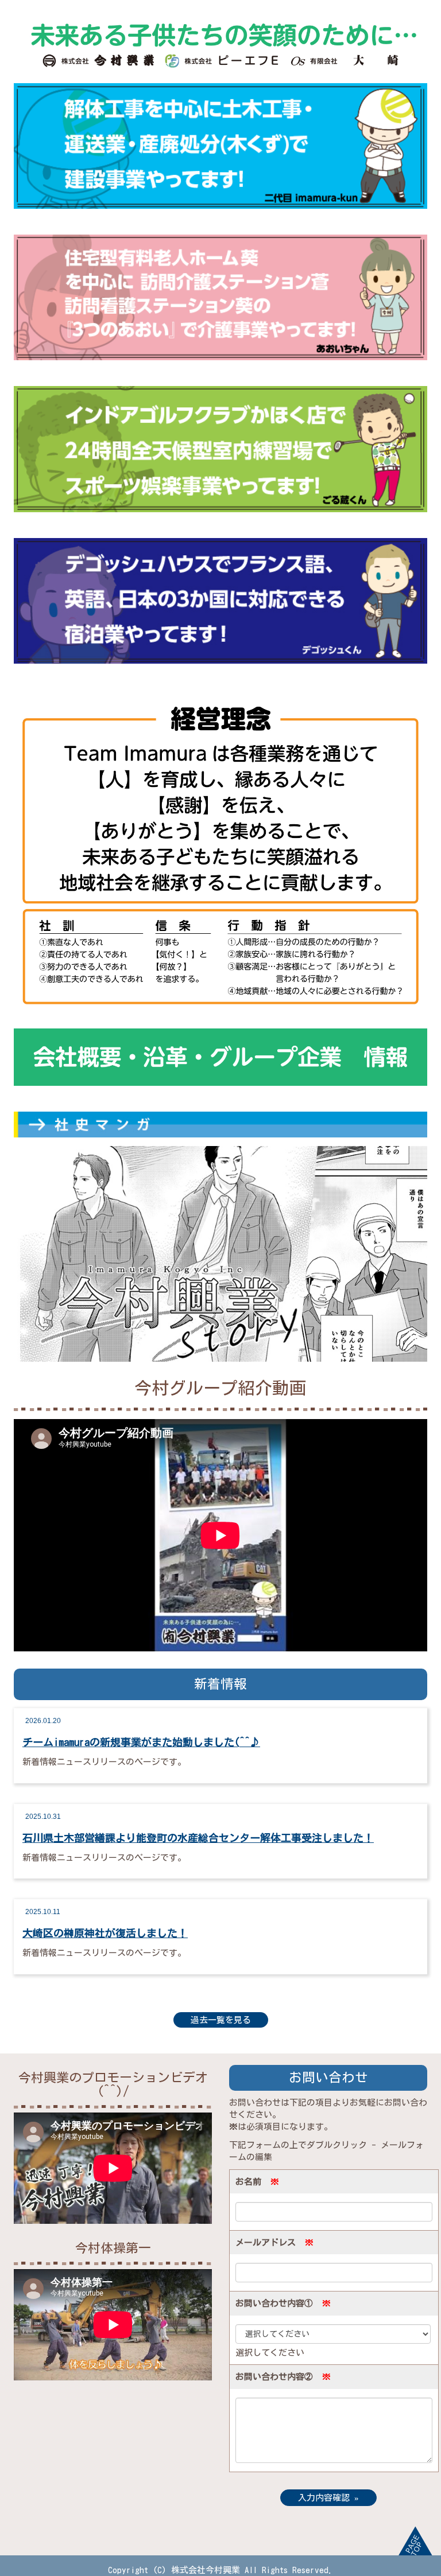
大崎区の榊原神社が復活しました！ (105, 1933)
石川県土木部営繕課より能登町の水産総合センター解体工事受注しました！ (198, 1838)
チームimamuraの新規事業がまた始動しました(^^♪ (141, 1742)
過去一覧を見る (221, 2020)
